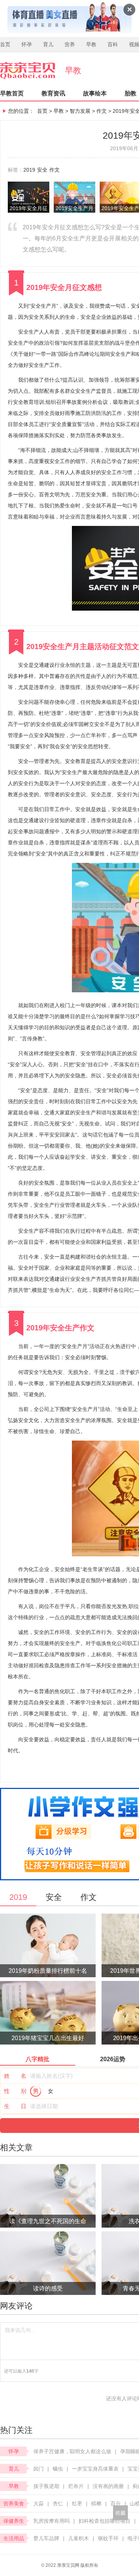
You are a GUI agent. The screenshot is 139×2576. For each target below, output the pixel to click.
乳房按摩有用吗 (52, 2521)
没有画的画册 (108, 2486)
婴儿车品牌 (46, 2538)
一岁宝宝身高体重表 (95, 2469)
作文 (102, 111)
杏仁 (58, 2504)
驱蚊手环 (108, 2538)
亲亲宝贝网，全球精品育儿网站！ (32, 71)
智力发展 (80, 111)
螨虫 (58, 2469)
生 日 (15, 2106)
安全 (42, 170)
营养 (70, 44)
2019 (29, 170)
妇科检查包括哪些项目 (105, 2521)
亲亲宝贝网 (68, 2565)
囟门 (39, 2469)
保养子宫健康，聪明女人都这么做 (72, 2451)
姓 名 (15, 2076)
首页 (5, 44)
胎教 (130, 93)
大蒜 (39, 2504)
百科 (113, 44)
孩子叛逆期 (46, 2486)
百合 (116, 2504)
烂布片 (76, 2486)
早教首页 (12, 93)
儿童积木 (79, 2538)
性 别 (15, 2091)
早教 (91, 44)
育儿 (48, 44)
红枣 (77, 2504)
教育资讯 (53, 93)
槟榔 (96, 2504)
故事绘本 (95, 93)
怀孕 (27, 44)
